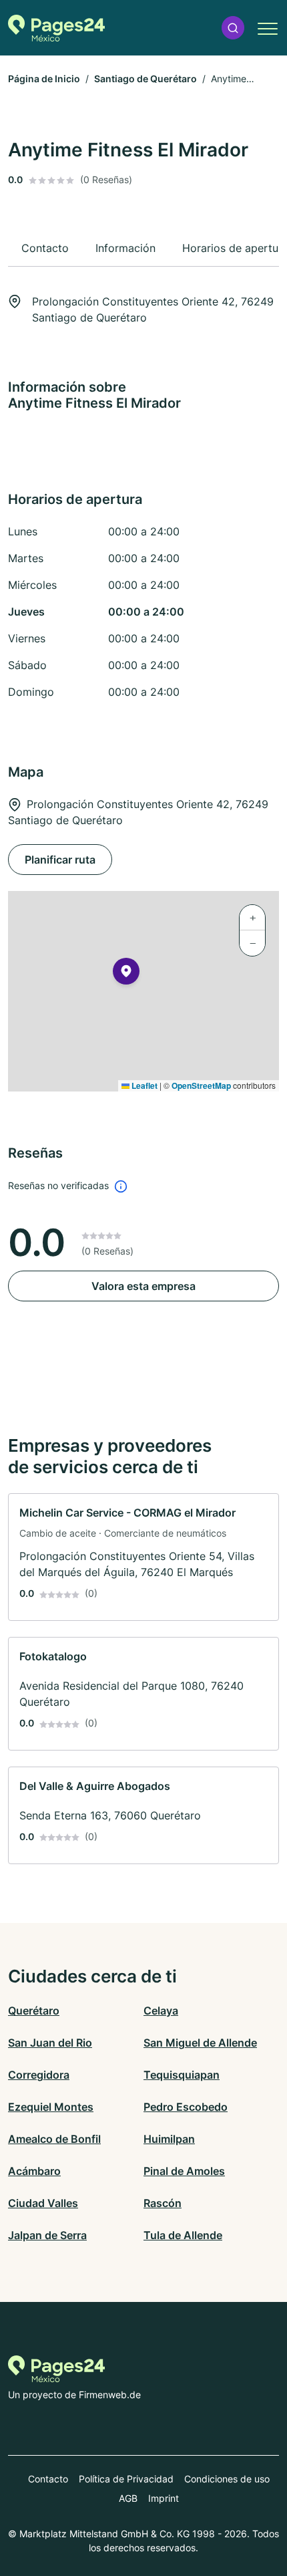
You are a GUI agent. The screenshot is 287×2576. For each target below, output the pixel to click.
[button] (233, 28)
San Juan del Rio (50, 2043)
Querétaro (34, 2011)
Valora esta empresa (143, 1286)
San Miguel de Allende (200, 2043)
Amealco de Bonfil (54, 2139)
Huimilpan (169, 2139)
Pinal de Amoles (184, 2171)
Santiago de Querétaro (146, 79)
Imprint (164, 2498)
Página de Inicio (44, 79)
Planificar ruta (60, 860)
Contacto (48, 2479)
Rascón (163, 2203)
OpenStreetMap (201, 1085)
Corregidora (39, 2075)
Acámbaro (34, 2171)
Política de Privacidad (126, 2479)
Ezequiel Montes (51, 2107)
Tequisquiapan (182, 2075)
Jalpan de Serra (47, 2235)
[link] (143, 1557)
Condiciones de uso (227, 2479)
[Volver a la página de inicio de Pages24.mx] (56, 28)
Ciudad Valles (43, 2203)
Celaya (161, 2011)
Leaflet (143, 1085)
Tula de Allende (183, 2235)
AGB (128, 2498)
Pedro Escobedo (186, 2107)
